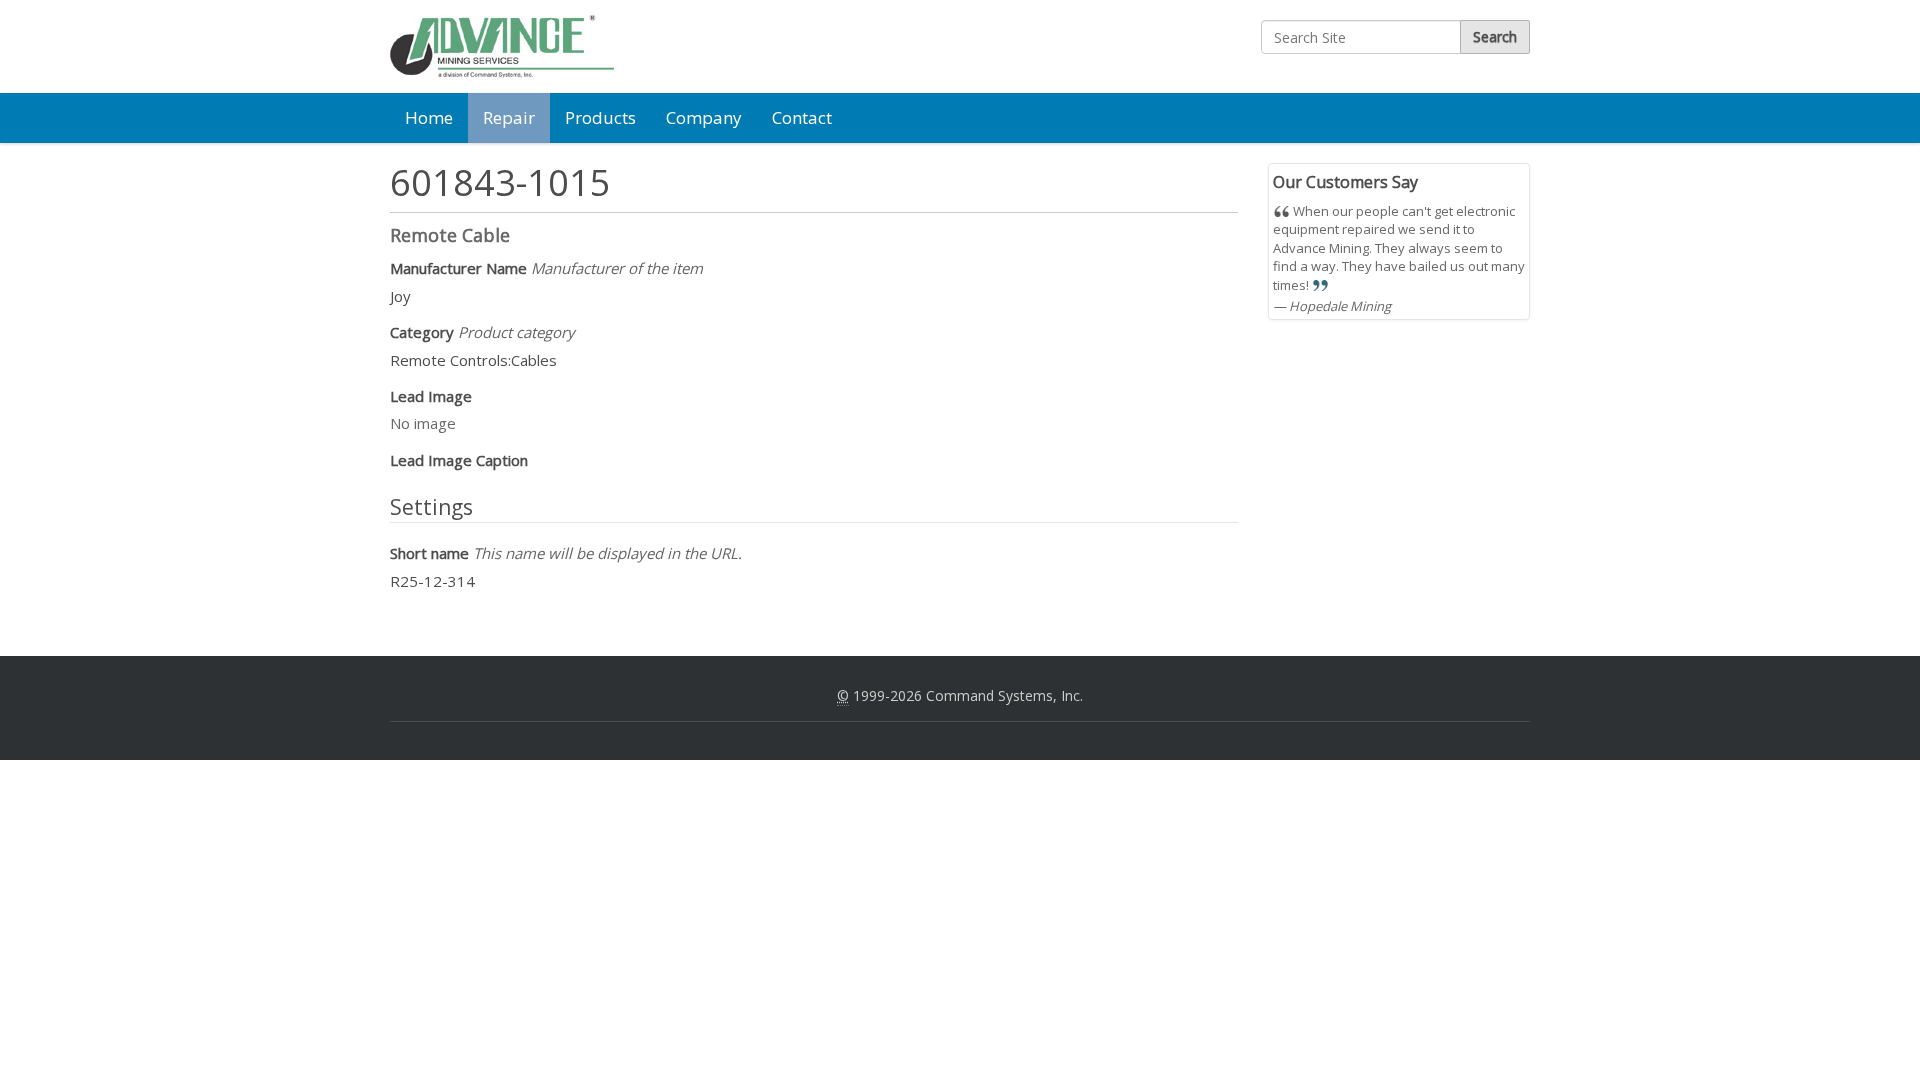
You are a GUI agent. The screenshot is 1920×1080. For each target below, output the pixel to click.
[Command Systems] (502, 46)
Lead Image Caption (459, 460)
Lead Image (431, 396)
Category (482, 332)
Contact (802, 117)
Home (429, 117)
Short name (566, 553)
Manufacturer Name (546, 268)
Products (600, 117)
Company (704, 117)
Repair (509, 117)
